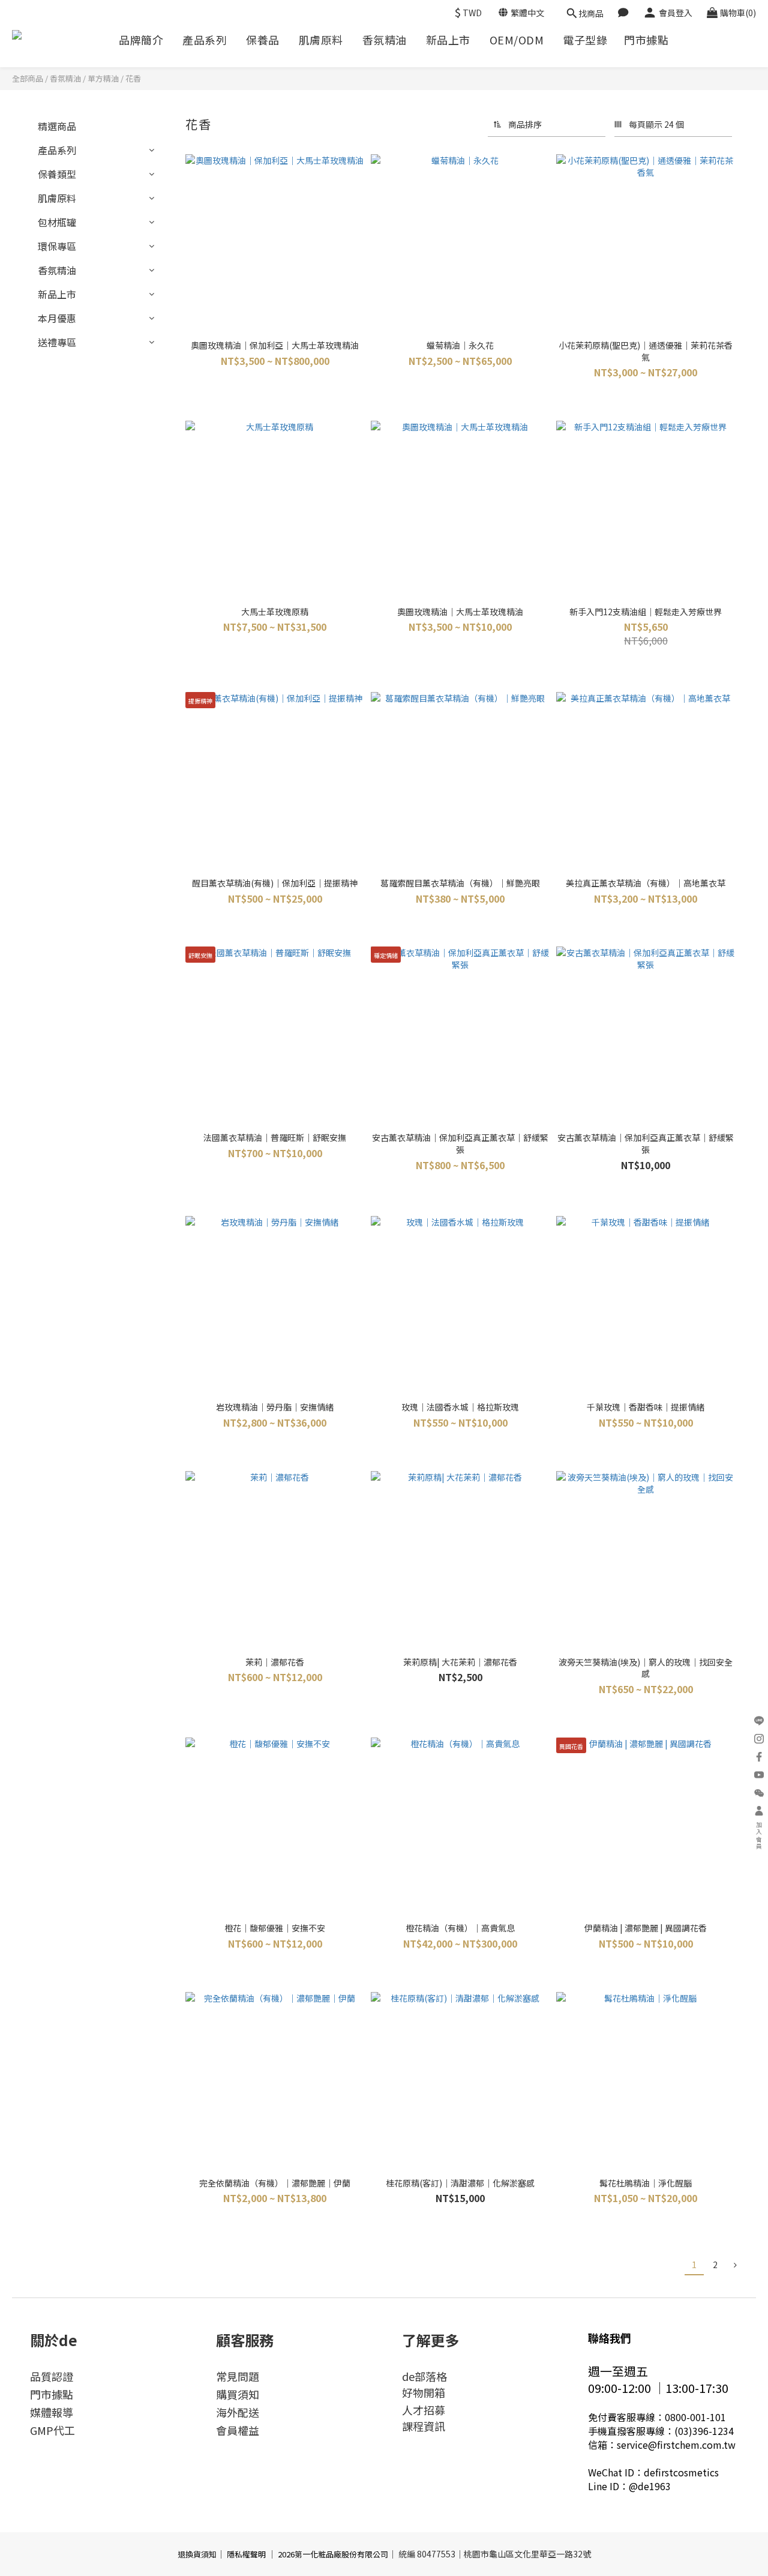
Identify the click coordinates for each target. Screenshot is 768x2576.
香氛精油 (385, 40)
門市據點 (646, 40)
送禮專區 (57, 342)
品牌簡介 (141, 40)
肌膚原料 (321, 40)
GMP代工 (52, 2430)
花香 (133, 78)
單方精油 (103, 78)
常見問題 (238, 2376)
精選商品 (57, 126)
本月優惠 (57, 318)
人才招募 (424, 2410)
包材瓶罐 (57, 222)
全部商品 (28, 78)
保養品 (263, 40)
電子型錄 (585, 40)
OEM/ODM (517, 40)
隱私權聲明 (246, 2554)
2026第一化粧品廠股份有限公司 (333, 2554)
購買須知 (238, 2394)
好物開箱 (424, 2392)
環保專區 (57, 246)
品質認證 (52, 2376)
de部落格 (424, 2376)
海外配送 (238, 2412)
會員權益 (238, 2430)
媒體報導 (52, 2412)
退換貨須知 (197, 2554)
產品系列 (205, 40)
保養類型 (57, 174)
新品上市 (448, 40)
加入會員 (759, 1836)
